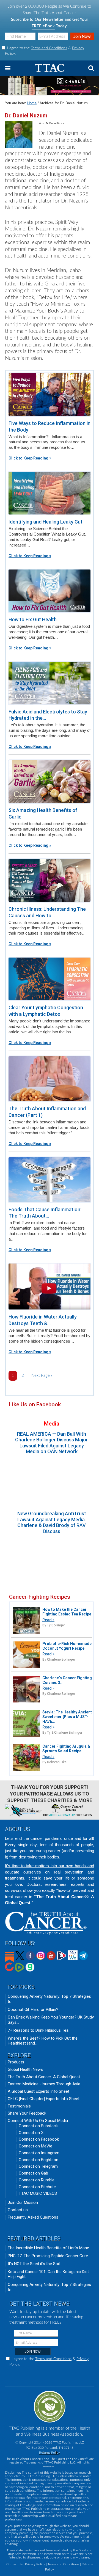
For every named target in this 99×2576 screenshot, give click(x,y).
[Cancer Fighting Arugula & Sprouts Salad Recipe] (27, 1770)
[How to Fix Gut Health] (50, 591)
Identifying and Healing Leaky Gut (46, 522)
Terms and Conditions (49, 48)
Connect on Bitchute (37, 2187)
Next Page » (42, 1377)
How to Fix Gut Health (33, 619)
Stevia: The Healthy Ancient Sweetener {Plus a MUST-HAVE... (67, 1717)
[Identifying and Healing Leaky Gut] (50, 493)
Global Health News (25, 2069)
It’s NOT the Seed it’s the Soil (34, 2264)
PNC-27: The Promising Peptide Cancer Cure (48, 2256)
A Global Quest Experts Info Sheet (38, 2091)
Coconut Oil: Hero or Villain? (33, 2010)
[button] (50, 68)
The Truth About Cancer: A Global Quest (44, 2077)
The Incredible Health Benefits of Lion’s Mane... (50, 2248)
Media (52, 1424)
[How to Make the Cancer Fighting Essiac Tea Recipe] (27, 1633)
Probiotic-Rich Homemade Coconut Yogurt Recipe (67, 1646)
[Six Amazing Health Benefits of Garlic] (50, 782)
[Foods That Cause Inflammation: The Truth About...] (50, 1180)
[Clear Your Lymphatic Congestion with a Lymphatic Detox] (50, 979)
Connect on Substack (38, 2126)
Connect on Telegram (38, 2166)
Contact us (18, 2210)
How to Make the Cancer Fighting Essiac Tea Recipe (67, 1612)
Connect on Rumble (37, 2180)
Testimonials (19, 2106)
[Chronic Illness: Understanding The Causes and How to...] (50, 880)
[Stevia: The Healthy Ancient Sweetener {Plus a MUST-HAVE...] (27, 1736)
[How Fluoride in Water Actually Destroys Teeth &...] (50, 1286)
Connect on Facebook (39, 2139)
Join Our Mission (23, 2202)
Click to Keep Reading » (30, 458)
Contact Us (14, 2564)
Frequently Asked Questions (33, 2217)
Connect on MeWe (35, 2146)
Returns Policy (50, 2453)
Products (16, 2062)
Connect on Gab (33, 2173)
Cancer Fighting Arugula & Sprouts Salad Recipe (66, 1749)
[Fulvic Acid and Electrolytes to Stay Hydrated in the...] (50, 683)
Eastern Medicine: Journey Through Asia (44, 2084)
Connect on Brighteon (38, 2160)
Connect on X (31, 2133)
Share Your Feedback (27, 2113)
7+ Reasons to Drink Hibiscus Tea (38, 2030)
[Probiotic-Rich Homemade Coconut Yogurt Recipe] (27, 1668)
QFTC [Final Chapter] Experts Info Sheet (44, 2099)
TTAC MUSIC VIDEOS (38, 2193)
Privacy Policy (35, 2564)
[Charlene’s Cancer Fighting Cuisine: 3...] (27, 1702)
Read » (48, 1620)
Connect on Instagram (39, 2153)
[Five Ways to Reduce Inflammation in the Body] (50, 395)
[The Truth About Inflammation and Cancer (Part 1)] (50, 1079)
